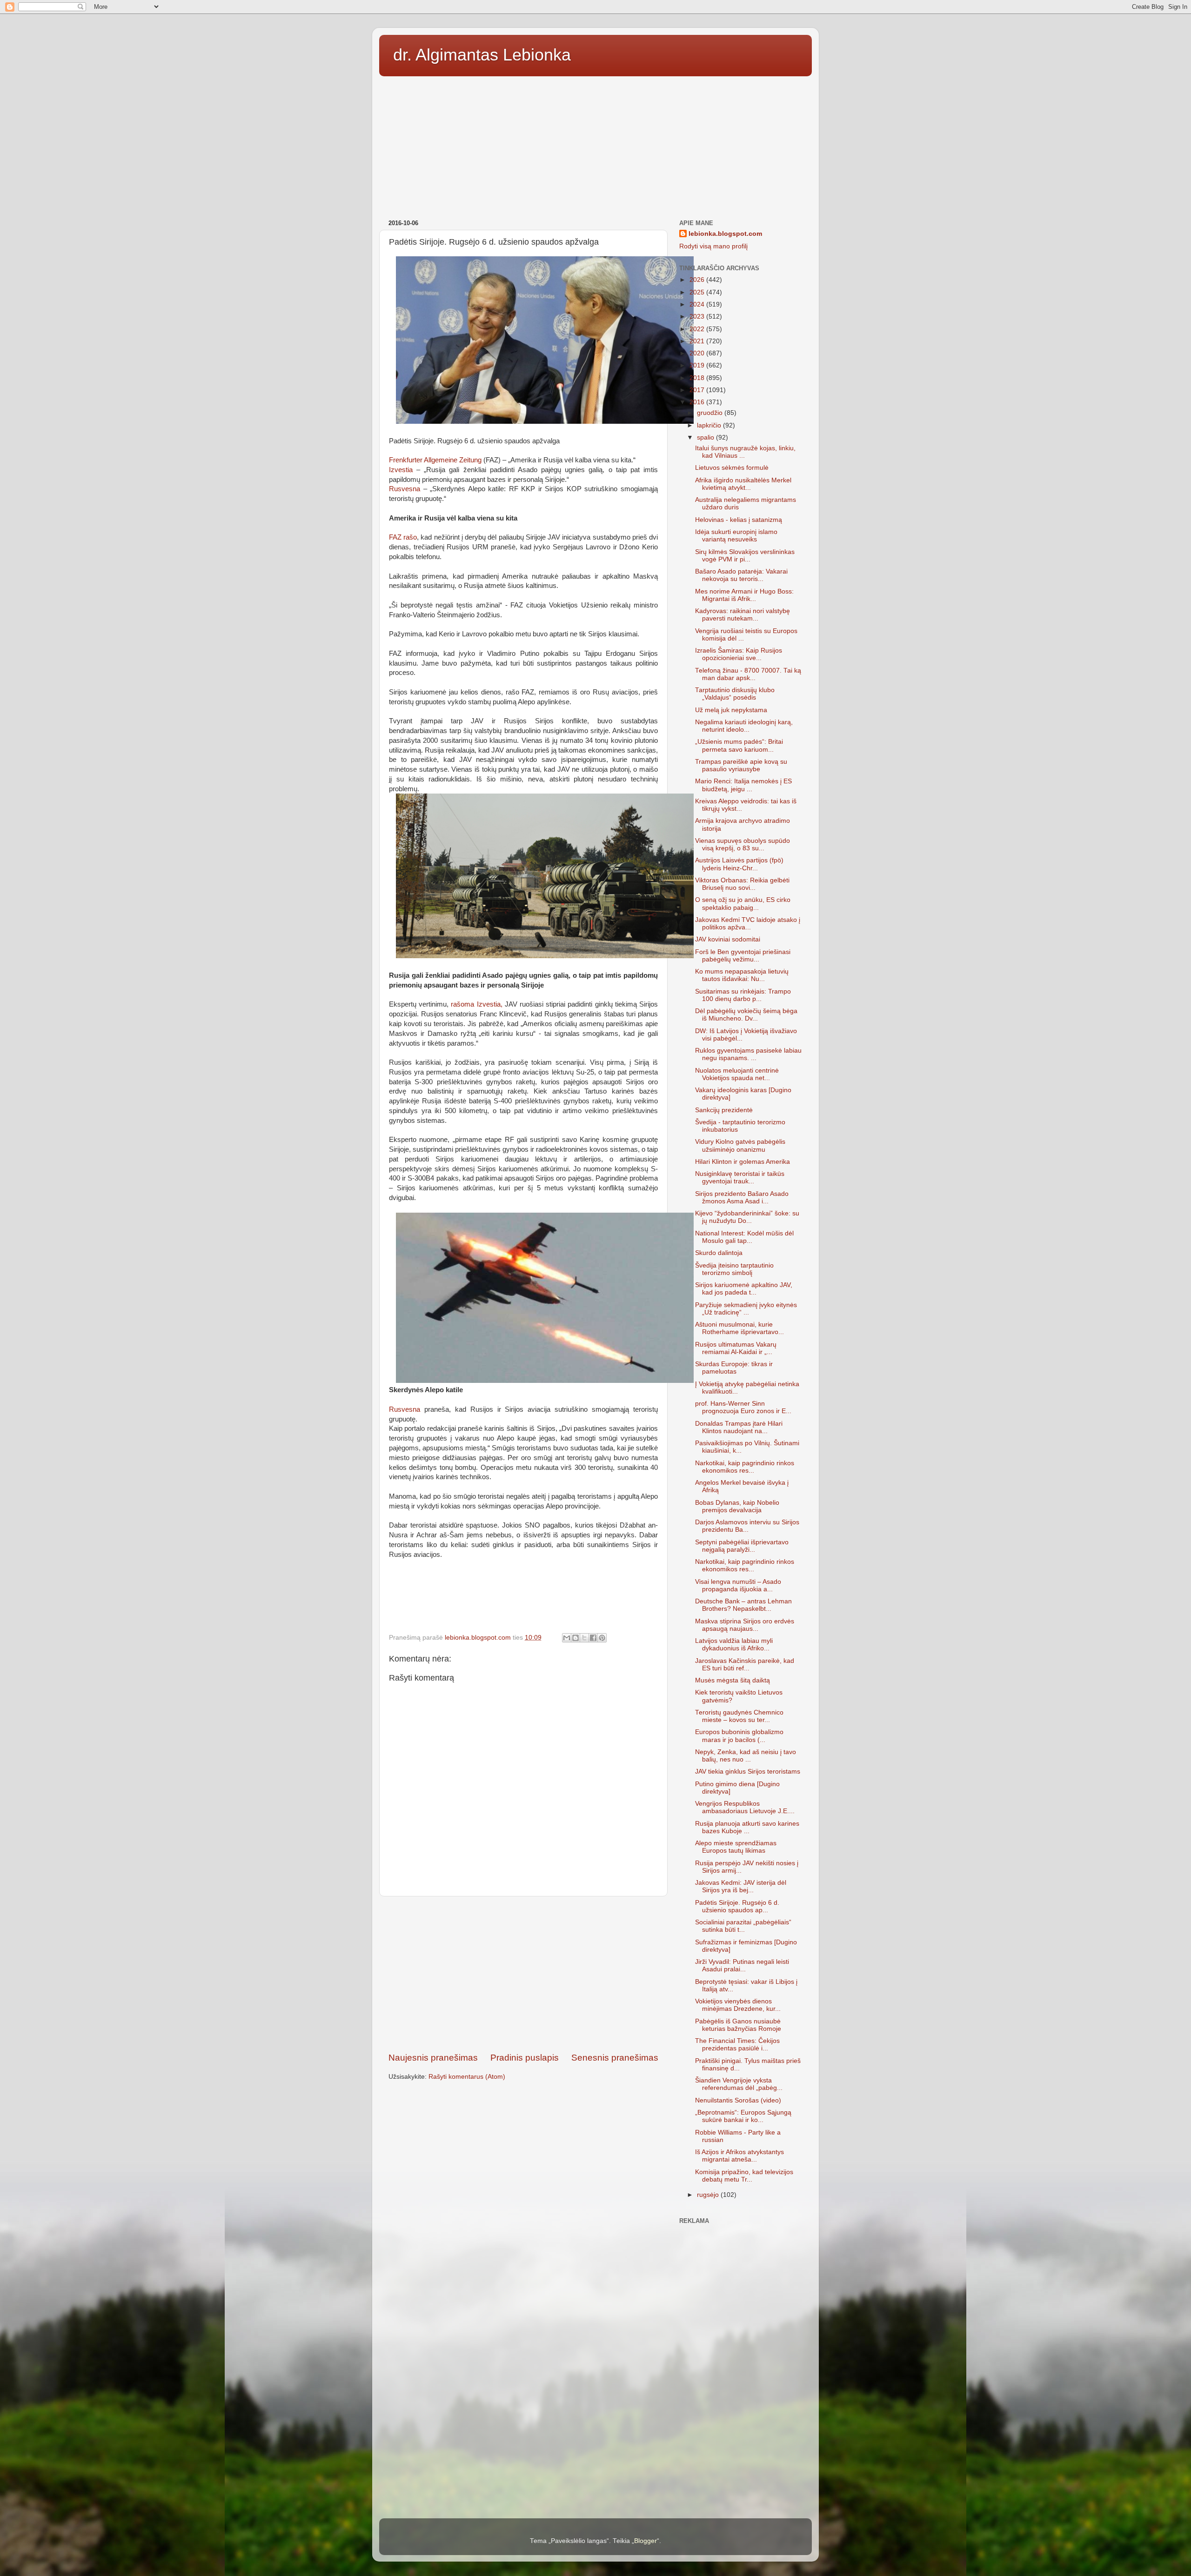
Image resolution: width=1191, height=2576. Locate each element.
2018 (698, 378)
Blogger (646, 2541)
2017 (698, 390)
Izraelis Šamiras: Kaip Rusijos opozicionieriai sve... (739, 654)
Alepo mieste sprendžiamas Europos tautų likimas (736, 1847)
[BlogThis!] (575, 1638)
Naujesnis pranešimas (433, 2058)
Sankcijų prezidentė (724, 1110)
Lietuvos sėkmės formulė (732, 468)
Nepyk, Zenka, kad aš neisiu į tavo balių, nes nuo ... (746, 1756)
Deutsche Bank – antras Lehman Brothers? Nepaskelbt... (743, 1605)
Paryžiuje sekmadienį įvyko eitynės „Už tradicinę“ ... (746, 1309)
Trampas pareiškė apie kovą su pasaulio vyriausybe (741, 765)
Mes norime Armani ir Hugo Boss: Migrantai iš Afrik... (744, 595)
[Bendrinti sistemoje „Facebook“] (593, 1638)
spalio (706, 437)
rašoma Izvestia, (475, 1004)
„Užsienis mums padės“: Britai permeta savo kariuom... (739, 745)
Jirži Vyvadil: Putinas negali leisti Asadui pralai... (742, 1965)
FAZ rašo (403, 537)
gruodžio (711, 413)
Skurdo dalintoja (719, 1253)
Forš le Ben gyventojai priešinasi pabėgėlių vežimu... (743, 956)
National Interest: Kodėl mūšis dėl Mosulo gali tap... (744, 1237)
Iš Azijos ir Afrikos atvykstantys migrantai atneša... (739, 2156)
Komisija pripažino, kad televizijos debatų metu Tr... (744, 2176)
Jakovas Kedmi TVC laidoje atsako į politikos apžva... (748, 924)
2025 (698, 292)
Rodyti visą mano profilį (713, 246)
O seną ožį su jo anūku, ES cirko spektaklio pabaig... (743, 904)
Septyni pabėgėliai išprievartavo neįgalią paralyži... (742, 1546)
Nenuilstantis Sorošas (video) (738, 2100)
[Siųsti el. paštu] (567, 1638)
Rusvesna (405, 489)
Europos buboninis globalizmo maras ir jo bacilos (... (739, 1736)
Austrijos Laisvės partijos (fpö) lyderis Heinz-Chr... (739, 864)
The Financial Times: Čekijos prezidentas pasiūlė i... (737, 2045)
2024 (698, 304)
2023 (698, 317)
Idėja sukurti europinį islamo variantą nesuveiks (736, 536)
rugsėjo (709, 2195)
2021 (698, 341)
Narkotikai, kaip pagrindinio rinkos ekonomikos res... (745, 1467)
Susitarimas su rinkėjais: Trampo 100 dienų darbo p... (743, 995)
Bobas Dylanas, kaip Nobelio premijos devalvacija (737, 1506)
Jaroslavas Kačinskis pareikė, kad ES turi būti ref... (745, 1665)
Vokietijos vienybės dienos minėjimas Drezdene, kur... (738, 2005)
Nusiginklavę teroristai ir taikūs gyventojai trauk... (740, 1178)
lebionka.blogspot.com (725, 234)
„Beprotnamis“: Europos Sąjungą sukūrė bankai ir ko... (743, 2116)
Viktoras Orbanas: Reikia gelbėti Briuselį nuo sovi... (742, 884)
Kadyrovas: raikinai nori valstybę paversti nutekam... (743, 615)
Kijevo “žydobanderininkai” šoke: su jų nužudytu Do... (747, 1217)
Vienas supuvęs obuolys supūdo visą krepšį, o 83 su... (743, 844)
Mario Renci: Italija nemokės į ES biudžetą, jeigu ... (743, 785)
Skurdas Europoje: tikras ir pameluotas (734, 1368)
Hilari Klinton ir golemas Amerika (743, 1162)
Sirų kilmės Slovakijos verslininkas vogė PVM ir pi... (745, 556)
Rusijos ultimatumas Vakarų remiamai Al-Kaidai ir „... (736, 1348)
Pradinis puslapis (525, 2058)
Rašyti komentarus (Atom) (467, 2077)
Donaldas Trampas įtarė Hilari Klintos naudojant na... (739, 1427)
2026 (698, 280)
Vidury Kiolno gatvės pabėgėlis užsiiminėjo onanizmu (740, 1145)
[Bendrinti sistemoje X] (584, 1638)
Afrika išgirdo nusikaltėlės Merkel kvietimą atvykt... (743, 484)
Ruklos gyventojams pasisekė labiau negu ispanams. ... (748, 1054)
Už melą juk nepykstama (731, 710)
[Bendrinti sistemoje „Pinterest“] (602, 1638)
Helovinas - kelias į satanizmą (739, 520)
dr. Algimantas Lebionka (482, 55)
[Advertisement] (595, 145)
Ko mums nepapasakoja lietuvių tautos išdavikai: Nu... (742, 975)
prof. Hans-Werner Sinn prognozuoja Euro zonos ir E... (743, 1407)
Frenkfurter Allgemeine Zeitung (435, 460)
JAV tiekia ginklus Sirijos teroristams (748, 1772)
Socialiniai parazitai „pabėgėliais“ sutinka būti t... (743, 1926)
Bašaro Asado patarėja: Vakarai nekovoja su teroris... (741, 575)
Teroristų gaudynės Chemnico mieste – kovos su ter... (739, 1716)
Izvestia (403, 470)
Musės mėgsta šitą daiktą (733, 1680)
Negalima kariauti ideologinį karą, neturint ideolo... (744, 726)
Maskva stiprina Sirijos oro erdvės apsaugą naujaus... (745, 1625)
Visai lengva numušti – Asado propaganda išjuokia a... (738, 1585)
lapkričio (710, 425)
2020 (698, 353)
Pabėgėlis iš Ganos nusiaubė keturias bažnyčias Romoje (738, 2025)
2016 (698, 402)
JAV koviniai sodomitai (728, 939)
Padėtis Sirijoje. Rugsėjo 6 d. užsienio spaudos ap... (737, 1906)
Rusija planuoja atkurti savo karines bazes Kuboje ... (747, 1827)
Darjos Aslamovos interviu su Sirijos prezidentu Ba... (747, 1526)
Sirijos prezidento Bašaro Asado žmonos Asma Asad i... (742, 1198)
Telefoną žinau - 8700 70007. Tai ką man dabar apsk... (748, 674)
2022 (698, 329)
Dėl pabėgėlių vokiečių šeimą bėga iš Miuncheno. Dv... (746, 1015)
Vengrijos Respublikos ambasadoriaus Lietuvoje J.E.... (745, 1807)
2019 (698, 365)
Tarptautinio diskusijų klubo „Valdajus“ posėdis (735, 694)
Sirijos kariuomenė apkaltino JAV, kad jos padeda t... (744, 1289)
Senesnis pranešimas (615, 2058)
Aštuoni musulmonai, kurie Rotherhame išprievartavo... (739, 1328)
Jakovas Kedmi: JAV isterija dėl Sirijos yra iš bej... (741, 1886)
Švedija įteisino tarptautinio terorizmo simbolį (734, 1269)
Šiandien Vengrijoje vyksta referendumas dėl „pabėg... (739, 2084)
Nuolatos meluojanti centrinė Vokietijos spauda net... (737, 1074)
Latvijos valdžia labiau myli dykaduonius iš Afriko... (734, 1645)
